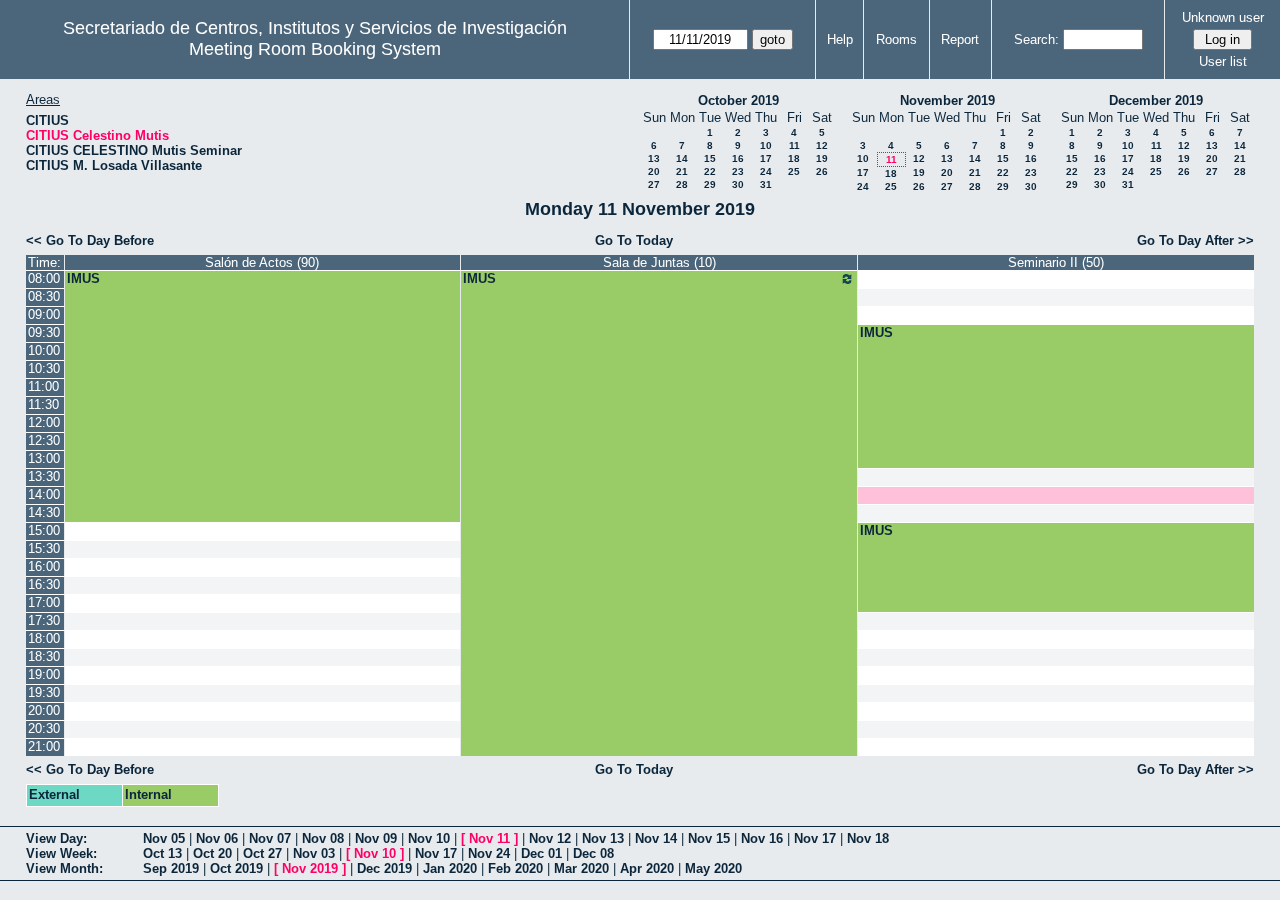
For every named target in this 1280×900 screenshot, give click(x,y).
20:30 (44, 728)
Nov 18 (868, 838)
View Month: (64, 868)
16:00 (44, 566)
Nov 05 (164, 838)
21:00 (44, 746)
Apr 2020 (647, 868)
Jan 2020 (450, 868)
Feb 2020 (515, 868)
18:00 (44, 638)
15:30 (44, 548)
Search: (1036, 39)
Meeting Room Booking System (315, 49)
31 (766, 184)
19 (822, 158)
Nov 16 (762, 838)
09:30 (44, 332)
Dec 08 (593, 853)
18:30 (44, 656)
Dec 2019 (384, 868)
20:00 (44, 710)
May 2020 (713, 868)
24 (766, 171)
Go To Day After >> (1195, 240)
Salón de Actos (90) (262, 262)
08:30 (44, 296)
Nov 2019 (310, 868)
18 (794, 158)
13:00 (44, 458)
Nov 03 (314, 853)
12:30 (44, 440)
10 (766, 145)
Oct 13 (162, 853)
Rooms (896, 39)
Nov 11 (489, 838)
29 (710, 184)
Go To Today (634, 240)
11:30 (43, 404)
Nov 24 (489, 853)
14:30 (44, 512)
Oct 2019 (236, 868)
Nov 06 (217, 838)
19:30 (44, 692)
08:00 (44, 278)
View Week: (61, 853)
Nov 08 (323, 838)
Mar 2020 (581, 868)
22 (710, 171)
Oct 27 (262, 853)
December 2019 (1156, 100)
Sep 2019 (171, 868)
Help (840, 39)
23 (738, 171)
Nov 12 (550, 838)
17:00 (44, 602)
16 (738, 158)
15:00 (44, 530)
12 (822, 145)
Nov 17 (815, 838)
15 (710, 158)
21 (682, 171)
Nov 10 (429, 838)
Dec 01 (541, 853)
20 (654, 171)
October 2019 (738, 100)
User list (1223, 61)
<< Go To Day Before (90, 240)
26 (822, 171)
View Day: (56, 838)
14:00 (44, 494)
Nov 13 (603, 838)
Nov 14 (656, 838)
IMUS (83, 278)
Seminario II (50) (1056, 262)
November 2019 (947, 100)
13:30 (44, 476)
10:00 (44, 350)
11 (794, 145)
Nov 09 (376, 838)
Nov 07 (270, 838)
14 (682, 158)
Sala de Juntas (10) (659, 262)
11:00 (43, 386)
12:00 (44, 422)
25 (794, 171)
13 (654, 158)
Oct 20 (212, 853)
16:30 (44, 584)
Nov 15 (709, 838)
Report (960, 39)
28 (682, 184)
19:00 (44, 674)
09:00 (44, 314)
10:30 (44, 368)
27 (654, 184)
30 (738, 184)
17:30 (44, 620)
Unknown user (1223, 17)
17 (766, 158)
